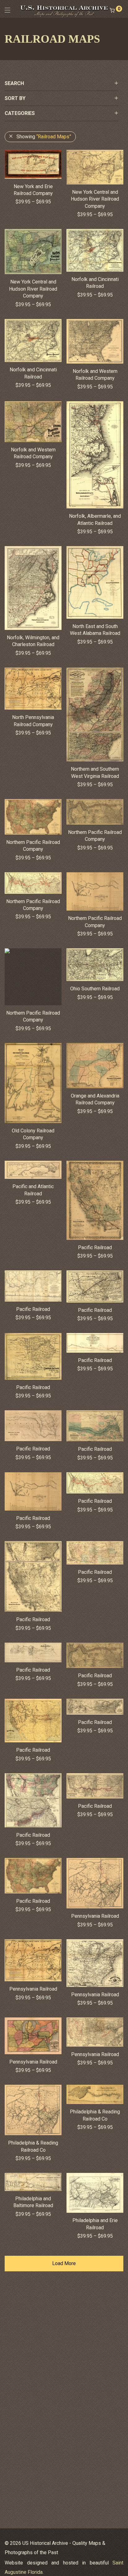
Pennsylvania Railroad (95, 1916)
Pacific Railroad (95, 1248)
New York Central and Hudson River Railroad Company (95, 199)
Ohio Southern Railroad (95, 989)
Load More (64, 2263)
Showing (44, 137)
